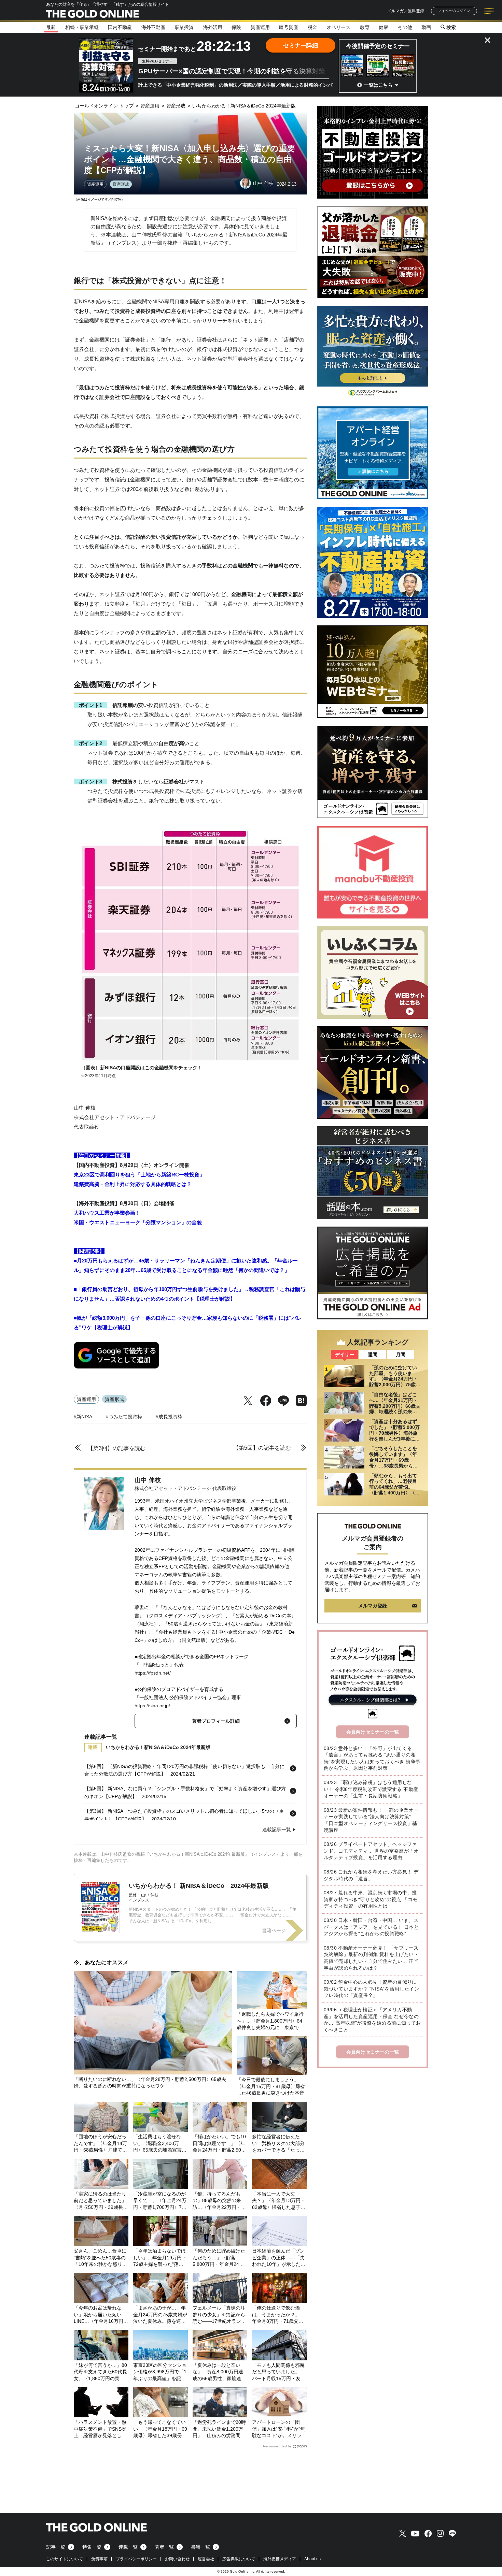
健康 (384, 27)
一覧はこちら (378, 85)
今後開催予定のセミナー (378, 46)
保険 (236, 27)
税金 (312, 27)
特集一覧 (92, 2547)
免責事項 (99, 2559)
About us (312, 2559)
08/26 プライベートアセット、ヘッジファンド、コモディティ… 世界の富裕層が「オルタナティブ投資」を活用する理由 (371, 1851)
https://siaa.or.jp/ (152, 1706)
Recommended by (277, 2446)
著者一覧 (164, 2547)
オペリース (338, 27)
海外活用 (213, 27)
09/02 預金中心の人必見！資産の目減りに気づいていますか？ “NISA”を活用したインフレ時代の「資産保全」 (371, 1989)
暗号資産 (289, 27)
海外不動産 (153, 27)
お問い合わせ (177, 2559)
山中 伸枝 (148, 1480)
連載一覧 (128, 2547)
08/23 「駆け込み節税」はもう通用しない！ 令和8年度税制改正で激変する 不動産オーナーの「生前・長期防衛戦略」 (371, 1789)
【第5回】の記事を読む (262, 1448)
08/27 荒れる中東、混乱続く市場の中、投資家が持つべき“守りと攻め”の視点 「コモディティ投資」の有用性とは (371, 1899)
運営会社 (206, 2559)
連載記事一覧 (277, 1829)
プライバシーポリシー (136, 2559)
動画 (426, 27)
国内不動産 (120, 27)
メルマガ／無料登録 (406, 11)
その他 (405, 27)
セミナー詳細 (301, 46)
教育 (365, 27)
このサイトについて (65, 2559)
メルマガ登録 (373, 1606)
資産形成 (121, 184)
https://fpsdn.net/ (153, 1673)
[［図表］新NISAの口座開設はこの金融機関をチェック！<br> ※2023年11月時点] (190, 1059)
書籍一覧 (200, 2547)
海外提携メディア (280, 2559)
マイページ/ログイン (454, 11)
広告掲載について (239, 2559)
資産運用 (260, 27)
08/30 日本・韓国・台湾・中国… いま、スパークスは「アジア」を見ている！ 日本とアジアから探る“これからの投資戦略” (371, 1927)
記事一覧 (56, 2547)
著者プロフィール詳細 (216, 1721)
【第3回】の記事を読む (117, 1448)
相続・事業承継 (82, 27)
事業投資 (184, 27)
